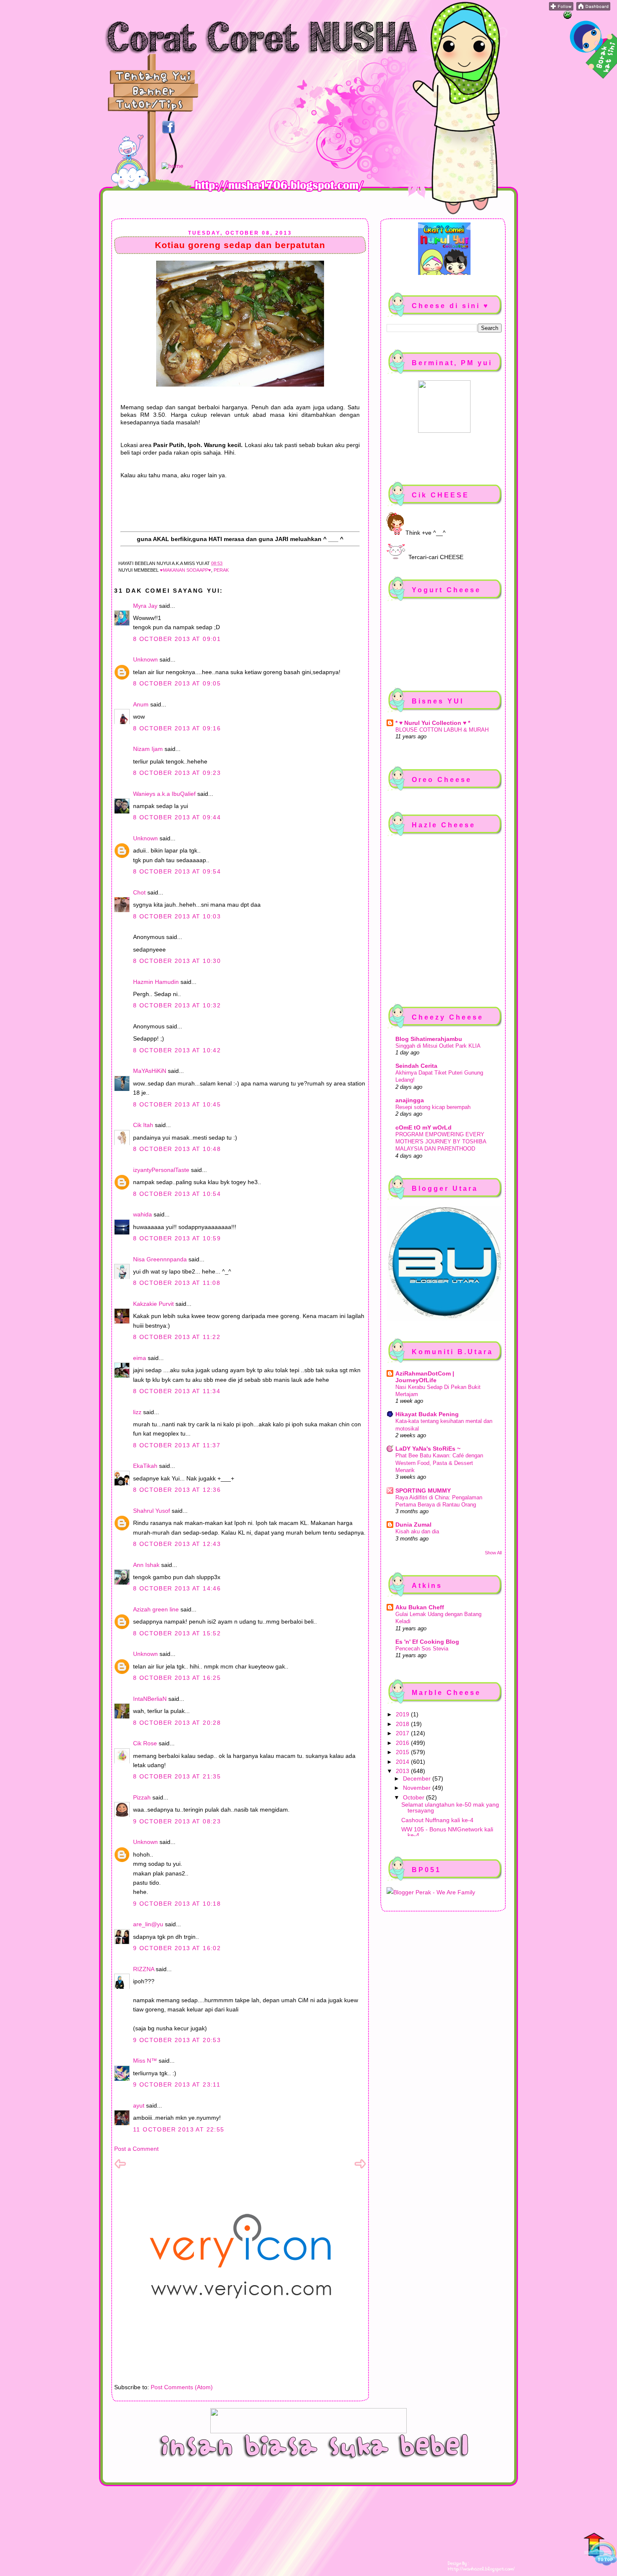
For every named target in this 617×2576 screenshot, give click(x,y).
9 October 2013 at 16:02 (177, 1948)
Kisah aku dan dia (417, 1531)
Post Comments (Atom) (182, 2387)
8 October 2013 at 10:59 (177, 1238)
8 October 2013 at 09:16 (177, 728)
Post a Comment (136, 2149)
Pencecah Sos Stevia (422, 1649)
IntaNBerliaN (150, 1699)
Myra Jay (145, 606)
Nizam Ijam (148, 749)
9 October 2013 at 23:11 (177, 2084)
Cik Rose (145, 1743)
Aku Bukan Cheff (420, 1607)
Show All (493, 1553)
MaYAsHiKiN (150, 1071)
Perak (221, 570)
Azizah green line (156, 1609)
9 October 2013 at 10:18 (177, 1904)
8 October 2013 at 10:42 (177, 1050)
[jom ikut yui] (561, 8)
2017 (403, 1733)
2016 (403, 1743)
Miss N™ (145, 2061)
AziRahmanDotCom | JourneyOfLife (425, 1377)
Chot (139, 892)
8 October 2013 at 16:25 (177, 1678)
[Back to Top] (600, 2550)
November (418, 1788)
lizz (137, 1412)
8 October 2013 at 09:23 (177, 773)
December (418, 1778)
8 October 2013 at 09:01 (177, 639)
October (414, 1797)
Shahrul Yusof (152, 1511)
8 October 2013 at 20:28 (177, 1723)
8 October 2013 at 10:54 (177, 1194)
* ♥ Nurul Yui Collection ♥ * (433, 723)
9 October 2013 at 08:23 (177, 1821)
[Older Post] (360, 2168)
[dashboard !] (593, 8)
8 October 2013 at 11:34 (177, 1391)
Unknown (145, 659)
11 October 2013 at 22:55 (179, 2129)
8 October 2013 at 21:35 (177, 1776)
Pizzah (142, 1797)
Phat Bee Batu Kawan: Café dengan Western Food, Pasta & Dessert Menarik (439, 1463)
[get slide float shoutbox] (567, 17)
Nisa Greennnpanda (160, 1259)
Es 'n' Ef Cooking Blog (427, 1642)
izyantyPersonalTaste (161, 1170)
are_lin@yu (148, 1924)
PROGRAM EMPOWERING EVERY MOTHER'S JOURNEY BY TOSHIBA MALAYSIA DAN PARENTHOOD (441, 1142)
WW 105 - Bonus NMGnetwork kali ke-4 (447, 1832)
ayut (139, 2105)
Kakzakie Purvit (153, 1304)
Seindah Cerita (416, 1066)
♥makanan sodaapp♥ (186, 570)
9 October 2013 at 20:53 (177, 2040)
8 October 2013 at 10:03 (177, 916)
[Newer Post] (120, 2168)
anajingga (410, 1100)
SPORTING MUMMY (423, 1491)
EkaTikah (145, 1466)
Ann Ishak (146, 1565)
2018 (403, 1724)
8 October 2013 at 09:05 (177, 683)
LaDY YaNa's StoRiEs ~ (428, 1449)
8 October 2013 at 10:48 (177, 1149)
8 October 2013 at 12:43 (177, 1544)
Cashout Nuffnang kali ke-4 (437, 1820)
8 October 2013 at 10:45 (177, 1104)
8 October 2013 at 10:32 (177, 1005)
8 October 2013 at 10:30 (177, 961)
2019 (403, 1714)
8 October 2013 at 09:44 (177, 817)
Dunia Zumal (413, 1525)
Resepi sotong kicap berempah (433, 1107)
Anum (141, 704)
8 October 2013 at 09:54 (177, 871)
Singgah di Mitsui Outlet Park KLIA (438, 1046)
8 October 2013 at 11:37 (177, 1445)
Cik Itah (143, 1125)
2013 (403, 1771)
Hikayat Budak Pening (427, 1414)
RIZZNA (144, 1969)
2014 (403, 1762)
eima (140, 1358)
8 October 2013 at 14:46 (177, 1588)
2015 (403, 1752)
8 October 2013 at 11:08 (177, 1283)
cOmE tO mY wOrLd (424, 1127)
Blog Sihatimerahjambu (429, 1039)
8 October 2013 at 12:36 (177, 1490)
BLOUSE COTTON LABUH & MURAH (442, 730)
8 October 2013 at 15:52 (177, 1633)
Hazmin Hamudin (156, 982)
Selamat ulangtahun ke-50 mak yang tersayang (450, 1807)
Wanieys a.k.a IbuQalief (164, 794)
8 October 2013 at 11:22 (177, 1337)
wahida (142, 1214)
